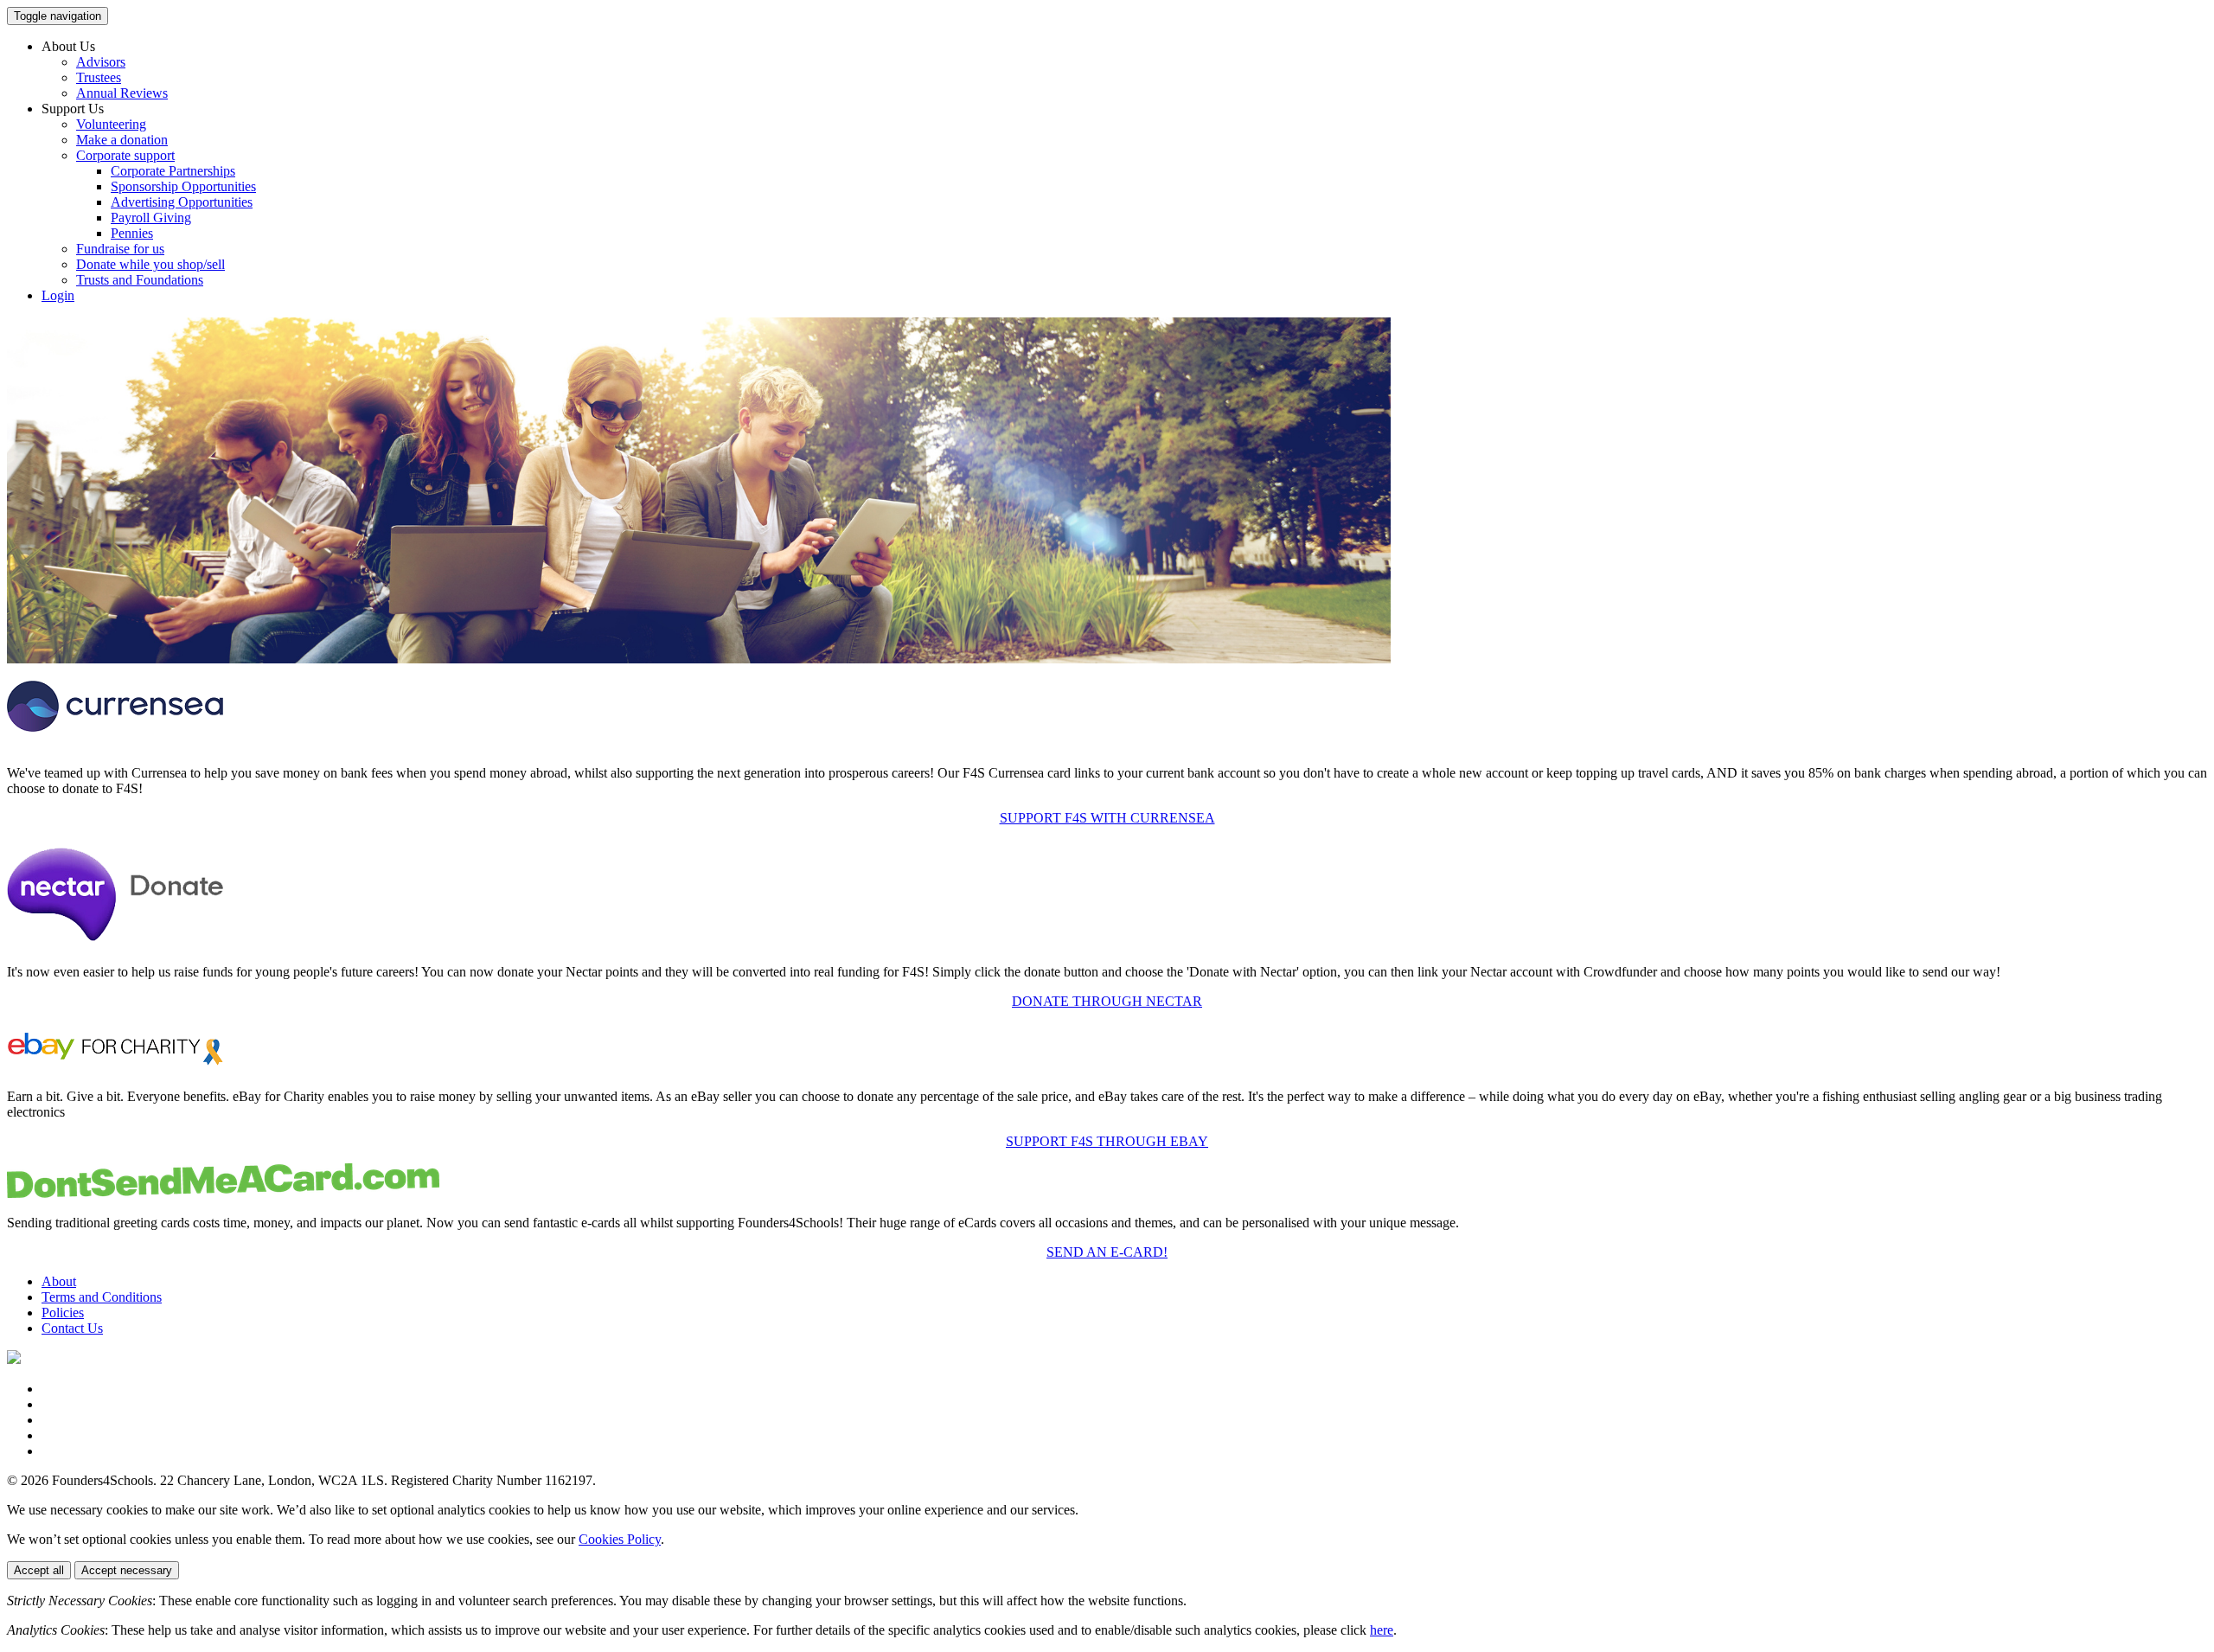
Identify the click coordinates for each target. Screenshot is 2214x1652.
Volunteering (111, 124)
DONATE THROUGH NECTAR (1107, 1001)
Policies (63, 1313)
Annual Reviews (122, 93)
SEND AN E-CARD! (1107, 1252)
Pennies (132, 233)
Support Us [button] (73, 109)
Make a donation (122, 140)
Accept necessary (127, 1570)
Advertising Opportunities (182, 202)
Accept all (39, 1570)
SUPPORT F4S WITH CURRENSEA (1107, 818)
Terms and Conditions (102, 1297)
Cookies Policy (620, 1539)
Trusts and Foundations (140, 280)
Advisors (101, 62)
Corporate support (125, 155)
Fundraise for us (120, 249)
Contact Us (72, 1328)
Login (58, 295)
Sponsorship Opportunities (183, 186)
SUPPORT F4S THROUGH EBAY (1107, 1141)
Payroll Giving (151, 218)
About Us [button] (68, 46)
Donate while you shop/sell (150, 264)
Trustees (99, 77)
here (1382, 1630)
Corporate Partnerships (173, 171)
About (59, 1281)
